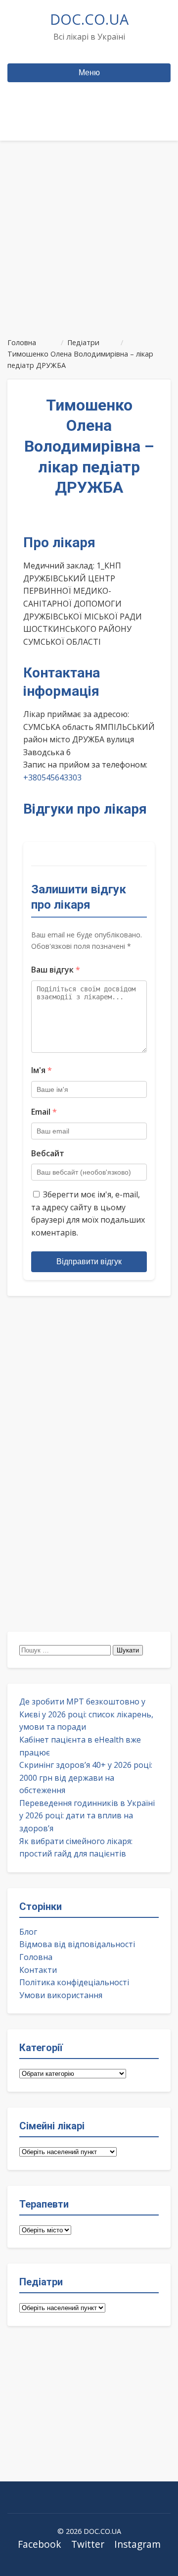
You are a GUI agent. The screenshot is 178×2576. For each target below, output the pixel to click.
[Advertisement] (89, 235)
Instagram (137, 2544)
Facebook (40, 2544)
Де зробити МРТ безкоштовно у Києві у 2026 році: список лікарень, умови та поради (86, 1714)
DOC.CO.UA (89, 19)
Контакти (38, 1970)
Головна (36, 1957)
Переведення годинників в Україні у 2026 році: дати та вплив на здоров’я (87, 1816)
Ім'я (42, 1070)
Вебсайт (48, 1153)
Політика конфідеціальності (74, 1982)
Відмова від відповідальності (77, 1944)
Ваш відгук (56, 970)
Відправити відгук (89, 1262)
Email (44, 1112)
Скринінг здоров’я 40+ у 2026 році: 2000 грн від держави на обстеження (86, 1777)
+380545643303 (52, 777)
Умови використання (61, 1995)
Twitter (88, 2544)
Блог (28, 1932)
